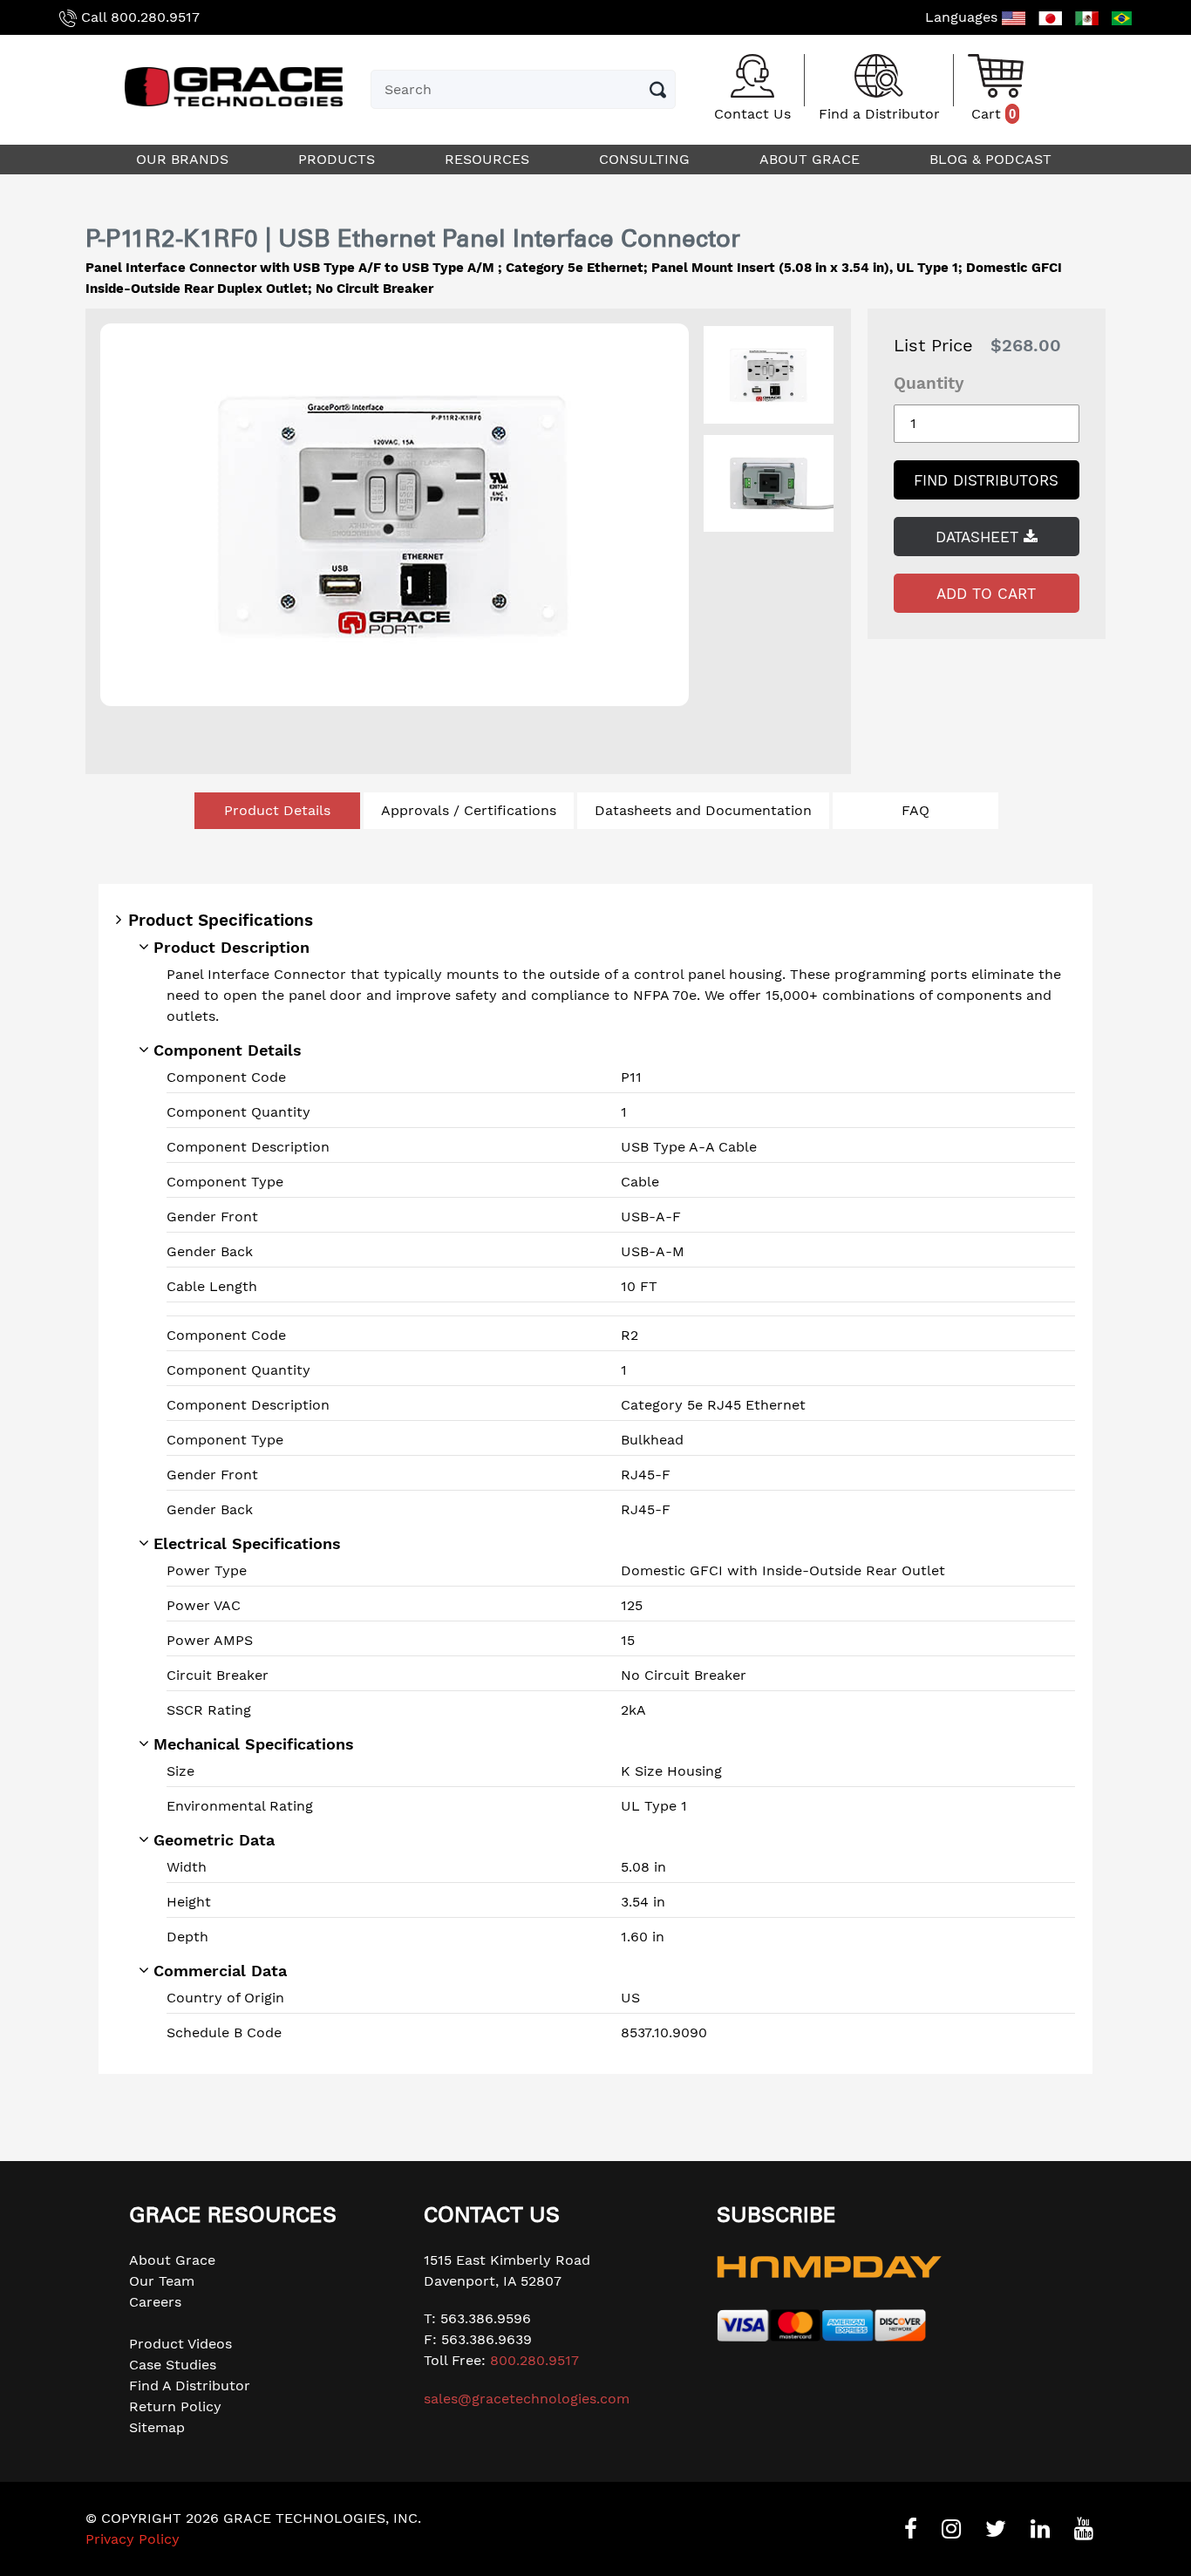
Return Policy (175, 2406)
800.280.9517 (155, 17)
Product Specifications (221, 920)
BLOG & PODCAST (993, 159)
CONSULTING (647, 159)
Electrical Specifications (247, 1543)
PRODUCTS (339, 159)
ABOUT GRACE (812, 159)
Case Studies (173, 2365)
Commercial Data (220, 1971)
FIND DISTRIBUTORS (986, 480)
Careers (155, 2302)
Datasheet (980, 537)
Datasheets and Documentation (703, 810)
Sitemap (157, 2427)
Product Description (231, 947)
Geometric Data (214, 1840)
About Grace (172, 2260)
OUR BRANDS (184, 159)
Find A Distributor (190, 2386)
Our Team (162, 2281)
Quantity (929, 383)
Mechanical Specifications (254, 1744)
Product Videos (180, 2344)
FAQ (915, 810)
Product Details (277, 810)
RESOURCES (489, 159)
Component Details (228, 1050)
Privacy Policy (133, 2539)
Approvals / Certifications (469, 810)
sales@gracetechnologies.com (527, 2399)
